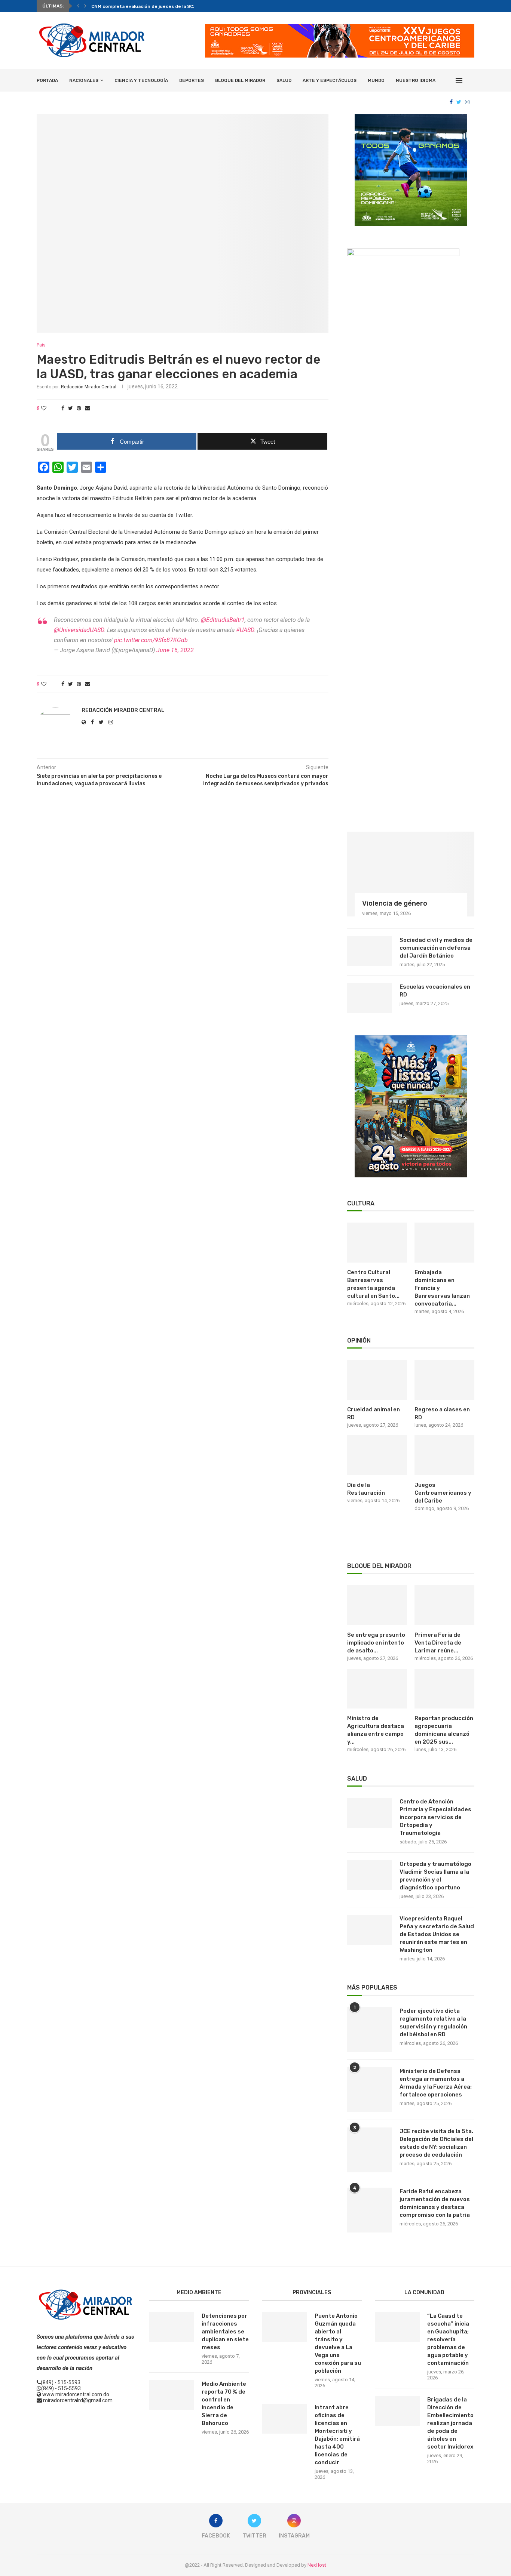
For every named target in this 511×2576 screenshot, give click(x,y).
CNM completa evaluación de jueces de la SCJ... (145, 6)
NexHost (317, 2565)
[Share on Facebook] (63, 408)
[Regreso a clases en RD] (444, 1380)
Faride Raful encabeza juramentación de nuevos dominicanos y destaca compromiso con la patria (435, 2203)
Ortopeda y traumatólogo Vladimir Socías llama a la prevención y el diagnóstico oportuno (435, 1876)
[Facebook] (451, 102)
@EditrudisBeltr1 (223, 620)
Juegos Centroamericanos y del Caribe (443, 1493)
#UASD (245, 630)
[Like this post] (49, 408)
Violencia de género (395, 903)
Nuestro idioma (416, 80)
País (41, 345)
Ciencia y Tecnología (141, 80)
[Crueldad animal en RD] (377, 1380)
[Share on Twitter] (71, 408)
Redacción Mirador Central (89, 387)
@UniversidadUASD (79, 630)
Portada (47, 80)
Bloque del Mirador (240, 80)
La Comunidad (424, 2292)
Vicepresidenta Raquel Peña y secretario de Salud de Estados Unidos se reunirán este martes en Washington (437, 1934)
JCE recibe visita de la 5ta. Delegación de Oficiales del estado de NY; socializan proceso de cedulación (436, 2143)
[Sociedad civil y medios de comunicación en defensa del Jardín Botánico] (370, 951)
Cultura (361, 1203)
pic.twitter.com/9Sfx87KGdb (151, 640)
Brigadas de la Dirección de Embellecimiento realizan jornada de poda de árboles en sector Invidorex (450, 2423)
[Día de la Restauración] (377, 1455)
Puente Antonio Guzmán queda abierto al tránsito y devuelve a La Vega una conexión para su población (338, 2343)
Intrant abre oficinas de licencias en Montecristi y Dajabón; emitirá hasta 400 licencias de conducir (337, 2435)
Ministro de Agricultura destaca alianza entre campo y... (376, 1730)
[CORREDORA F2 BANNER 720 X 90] (340, 27)
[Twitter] (459, 102)
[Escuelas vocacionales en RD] (370, 998)
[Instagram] (467, 102)
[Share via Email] (88, 408)
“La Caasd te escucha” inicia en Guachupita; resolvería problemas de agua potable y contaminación (448, 2339)
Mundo (376, 80)
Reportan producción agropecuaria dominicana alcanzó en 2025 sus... (444, 1730)
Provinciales (312, 2292)
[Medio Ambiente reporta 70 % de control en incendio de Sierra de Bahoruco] (172, 2395)
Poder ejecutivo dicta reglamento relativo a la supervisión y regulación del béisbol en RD (433, 2023)
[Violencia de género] (411, 874)
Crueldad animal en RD (374, 1413)
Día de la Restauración (366, 1489)
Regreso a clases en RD (442, 1413)
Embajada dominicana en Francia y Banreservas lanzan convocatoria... (442, 1288)
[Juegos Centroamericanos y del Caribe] (444, 1455)
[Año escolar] (411, 1038)
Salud (284, 80)
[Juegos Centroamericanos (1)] (411, 117)
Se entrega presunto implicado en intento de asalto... (376, 1643)
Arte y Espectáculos (330, 80)
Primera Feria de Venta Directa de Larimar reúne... (438, 1643)
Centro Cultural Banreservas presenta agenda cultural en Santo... (373, 1284)
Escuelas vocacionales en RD (435, 991)
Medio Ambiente (199, 2292)
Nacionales (84, 80)
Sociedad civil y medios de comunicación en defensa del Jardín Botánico (436, 948)
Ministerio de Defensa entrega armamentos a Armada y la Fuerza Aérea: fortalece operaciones (436, 2083)
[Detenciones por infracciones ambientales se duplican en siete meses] (172, 2327)
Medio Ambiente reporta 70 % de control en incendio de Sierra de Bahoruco (224, 2404)
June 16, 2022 (175, 650)
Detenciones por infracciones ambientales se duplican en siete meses (225, 2332)
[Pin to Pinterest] (79, 408)
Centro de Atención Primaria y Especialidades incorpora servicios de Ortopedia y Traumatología (435, 1817)
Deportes (192, 80)
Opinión (359, 1341)
